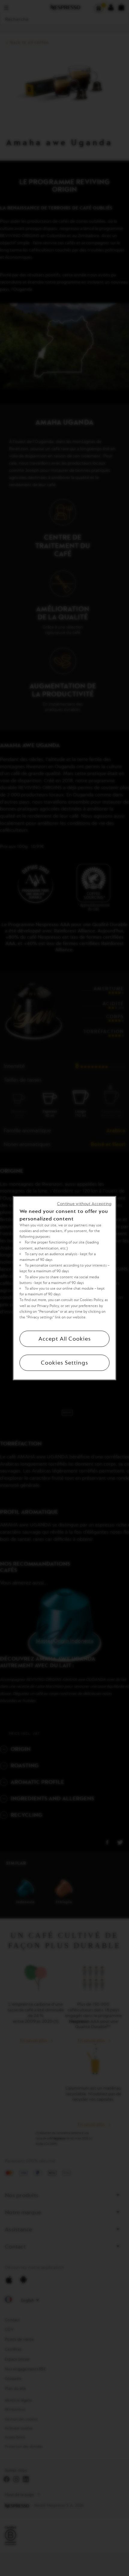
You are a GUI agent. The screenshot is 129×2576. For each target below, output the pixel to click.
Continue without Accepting (84, 1203)
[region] (64, 1288)
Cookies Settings (64, 1363)
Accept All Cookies (65, 1339)
